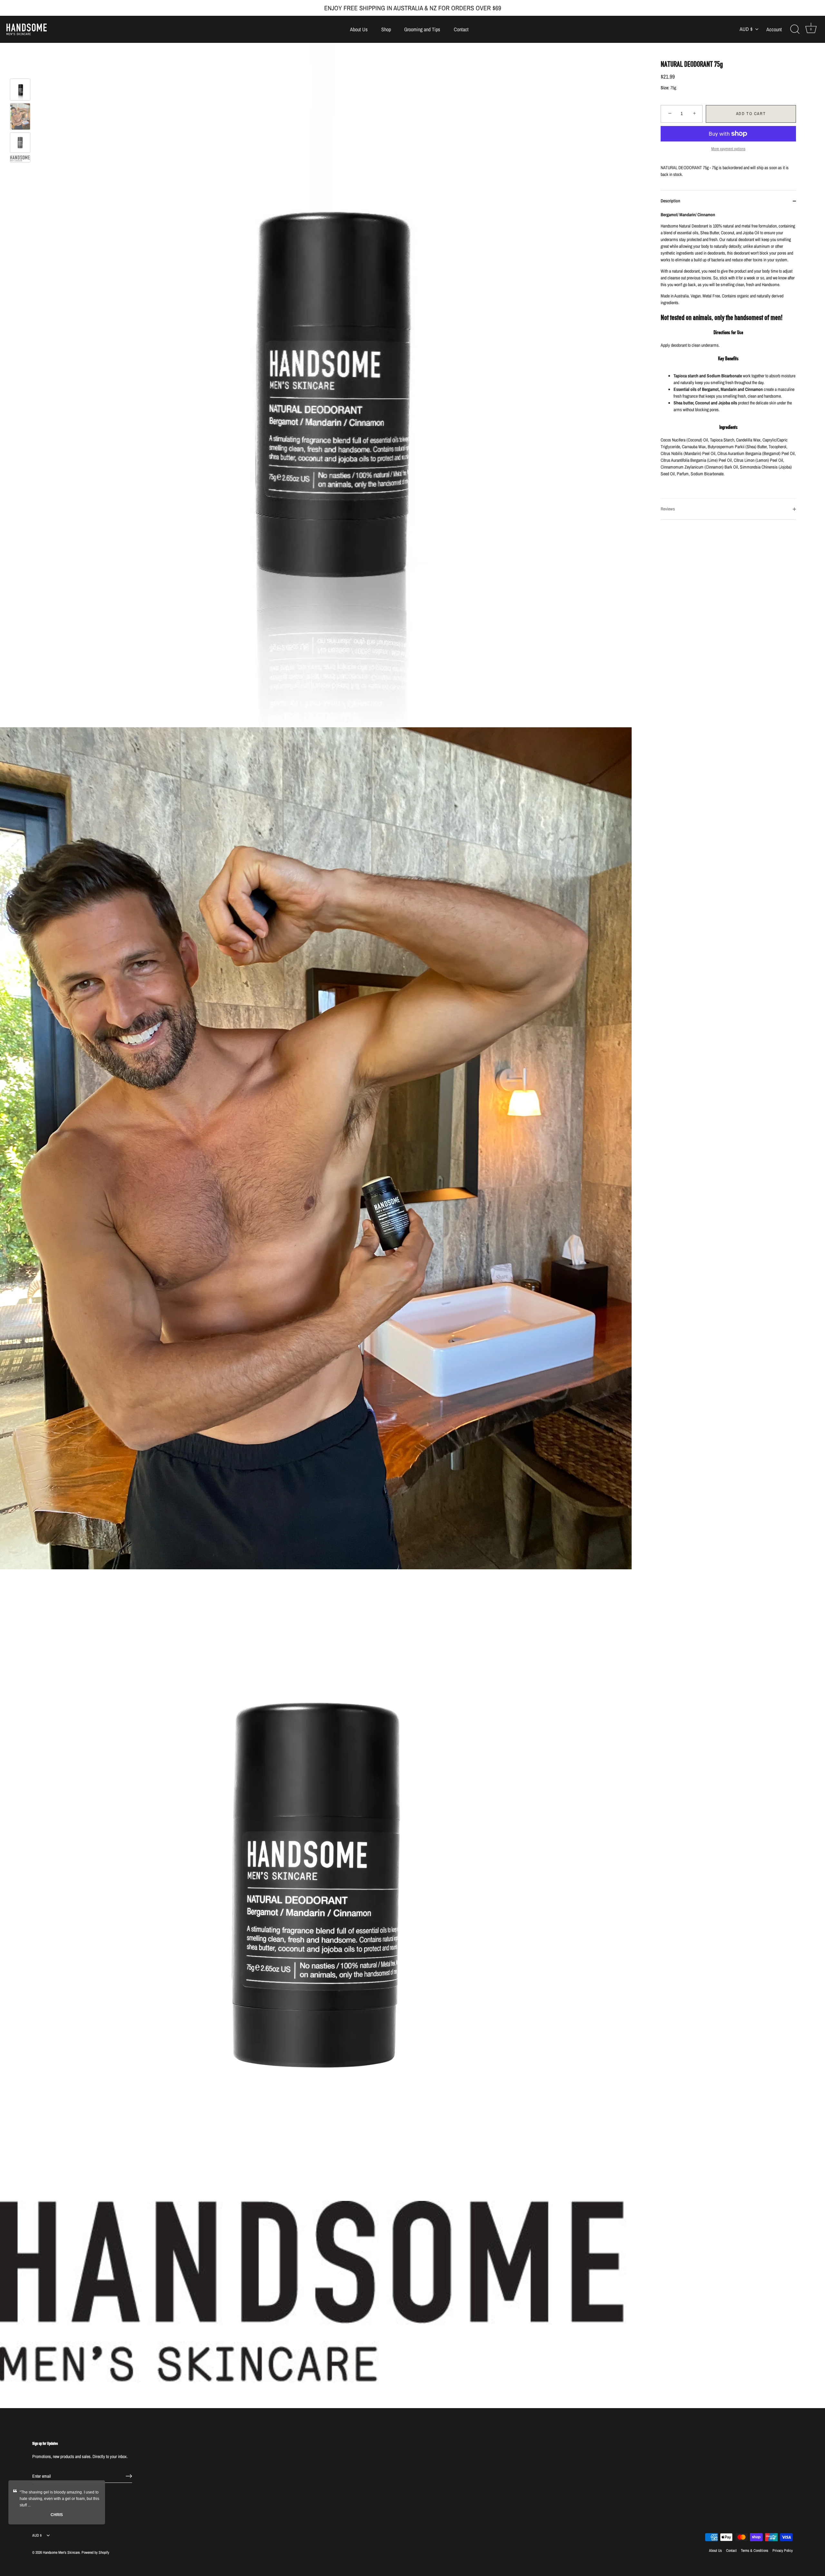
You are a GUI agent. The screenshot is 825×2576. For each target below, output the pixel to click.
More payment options (728, 149)
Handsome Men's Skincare (61, 2552)
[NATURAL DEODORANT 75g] (20, 90)
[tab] (728, 355)
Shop (386, 29)
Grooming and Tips (422, 29)
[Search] (795, 29)
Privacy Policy (783, 2551)
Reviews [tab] (668, 509)
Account (774, 29)
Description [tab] (670, 201)
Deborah (57, 2515)
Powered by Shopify (95, 2552)
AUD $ (746, 29)
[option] (20, 91)
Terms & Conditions (755, 2551)
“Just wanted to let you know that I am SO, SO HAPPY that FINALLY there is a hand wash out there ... (59, 2499)
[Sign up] (129, 2476)
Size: (665, 88)
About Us (359, 29)
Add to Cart (751, 114)
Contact (461, 29)
